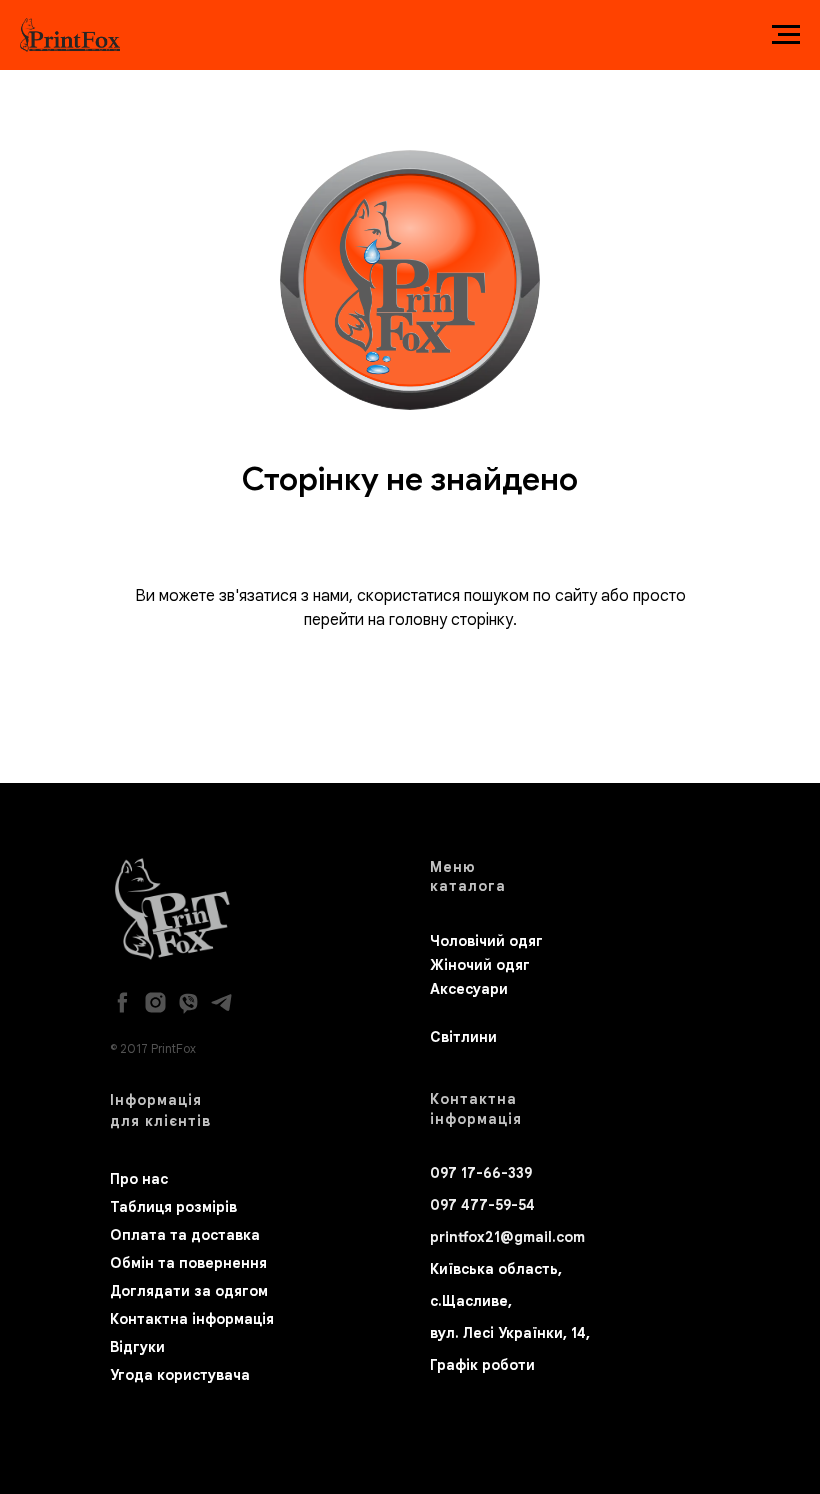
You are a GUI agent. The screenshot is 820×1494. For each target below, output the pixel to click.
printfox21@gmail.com (507, 1237)
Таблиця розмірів (173, 1207)
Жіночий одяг (480, 965)
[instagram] (155, 1002)
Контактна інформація (192, 1319)
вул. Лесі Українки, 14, (510, 1333)
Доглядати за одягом (189, 1291)
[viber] (188, 1002)
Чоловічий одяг (486, 941)
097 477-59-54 (482, 1205)
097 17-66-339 (481, 1173)
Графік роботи (482, 1365)
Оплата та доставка (185, 1235)
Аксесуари (469, 989)
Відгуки (137, 1347)
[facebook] (122, 1002)
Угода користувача (180, 1375)
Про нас (139, 1179)
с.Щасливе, (471, 1301)
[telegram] (221, 1002)
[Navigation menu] (786, 35)
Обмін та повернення (188, 1263)
